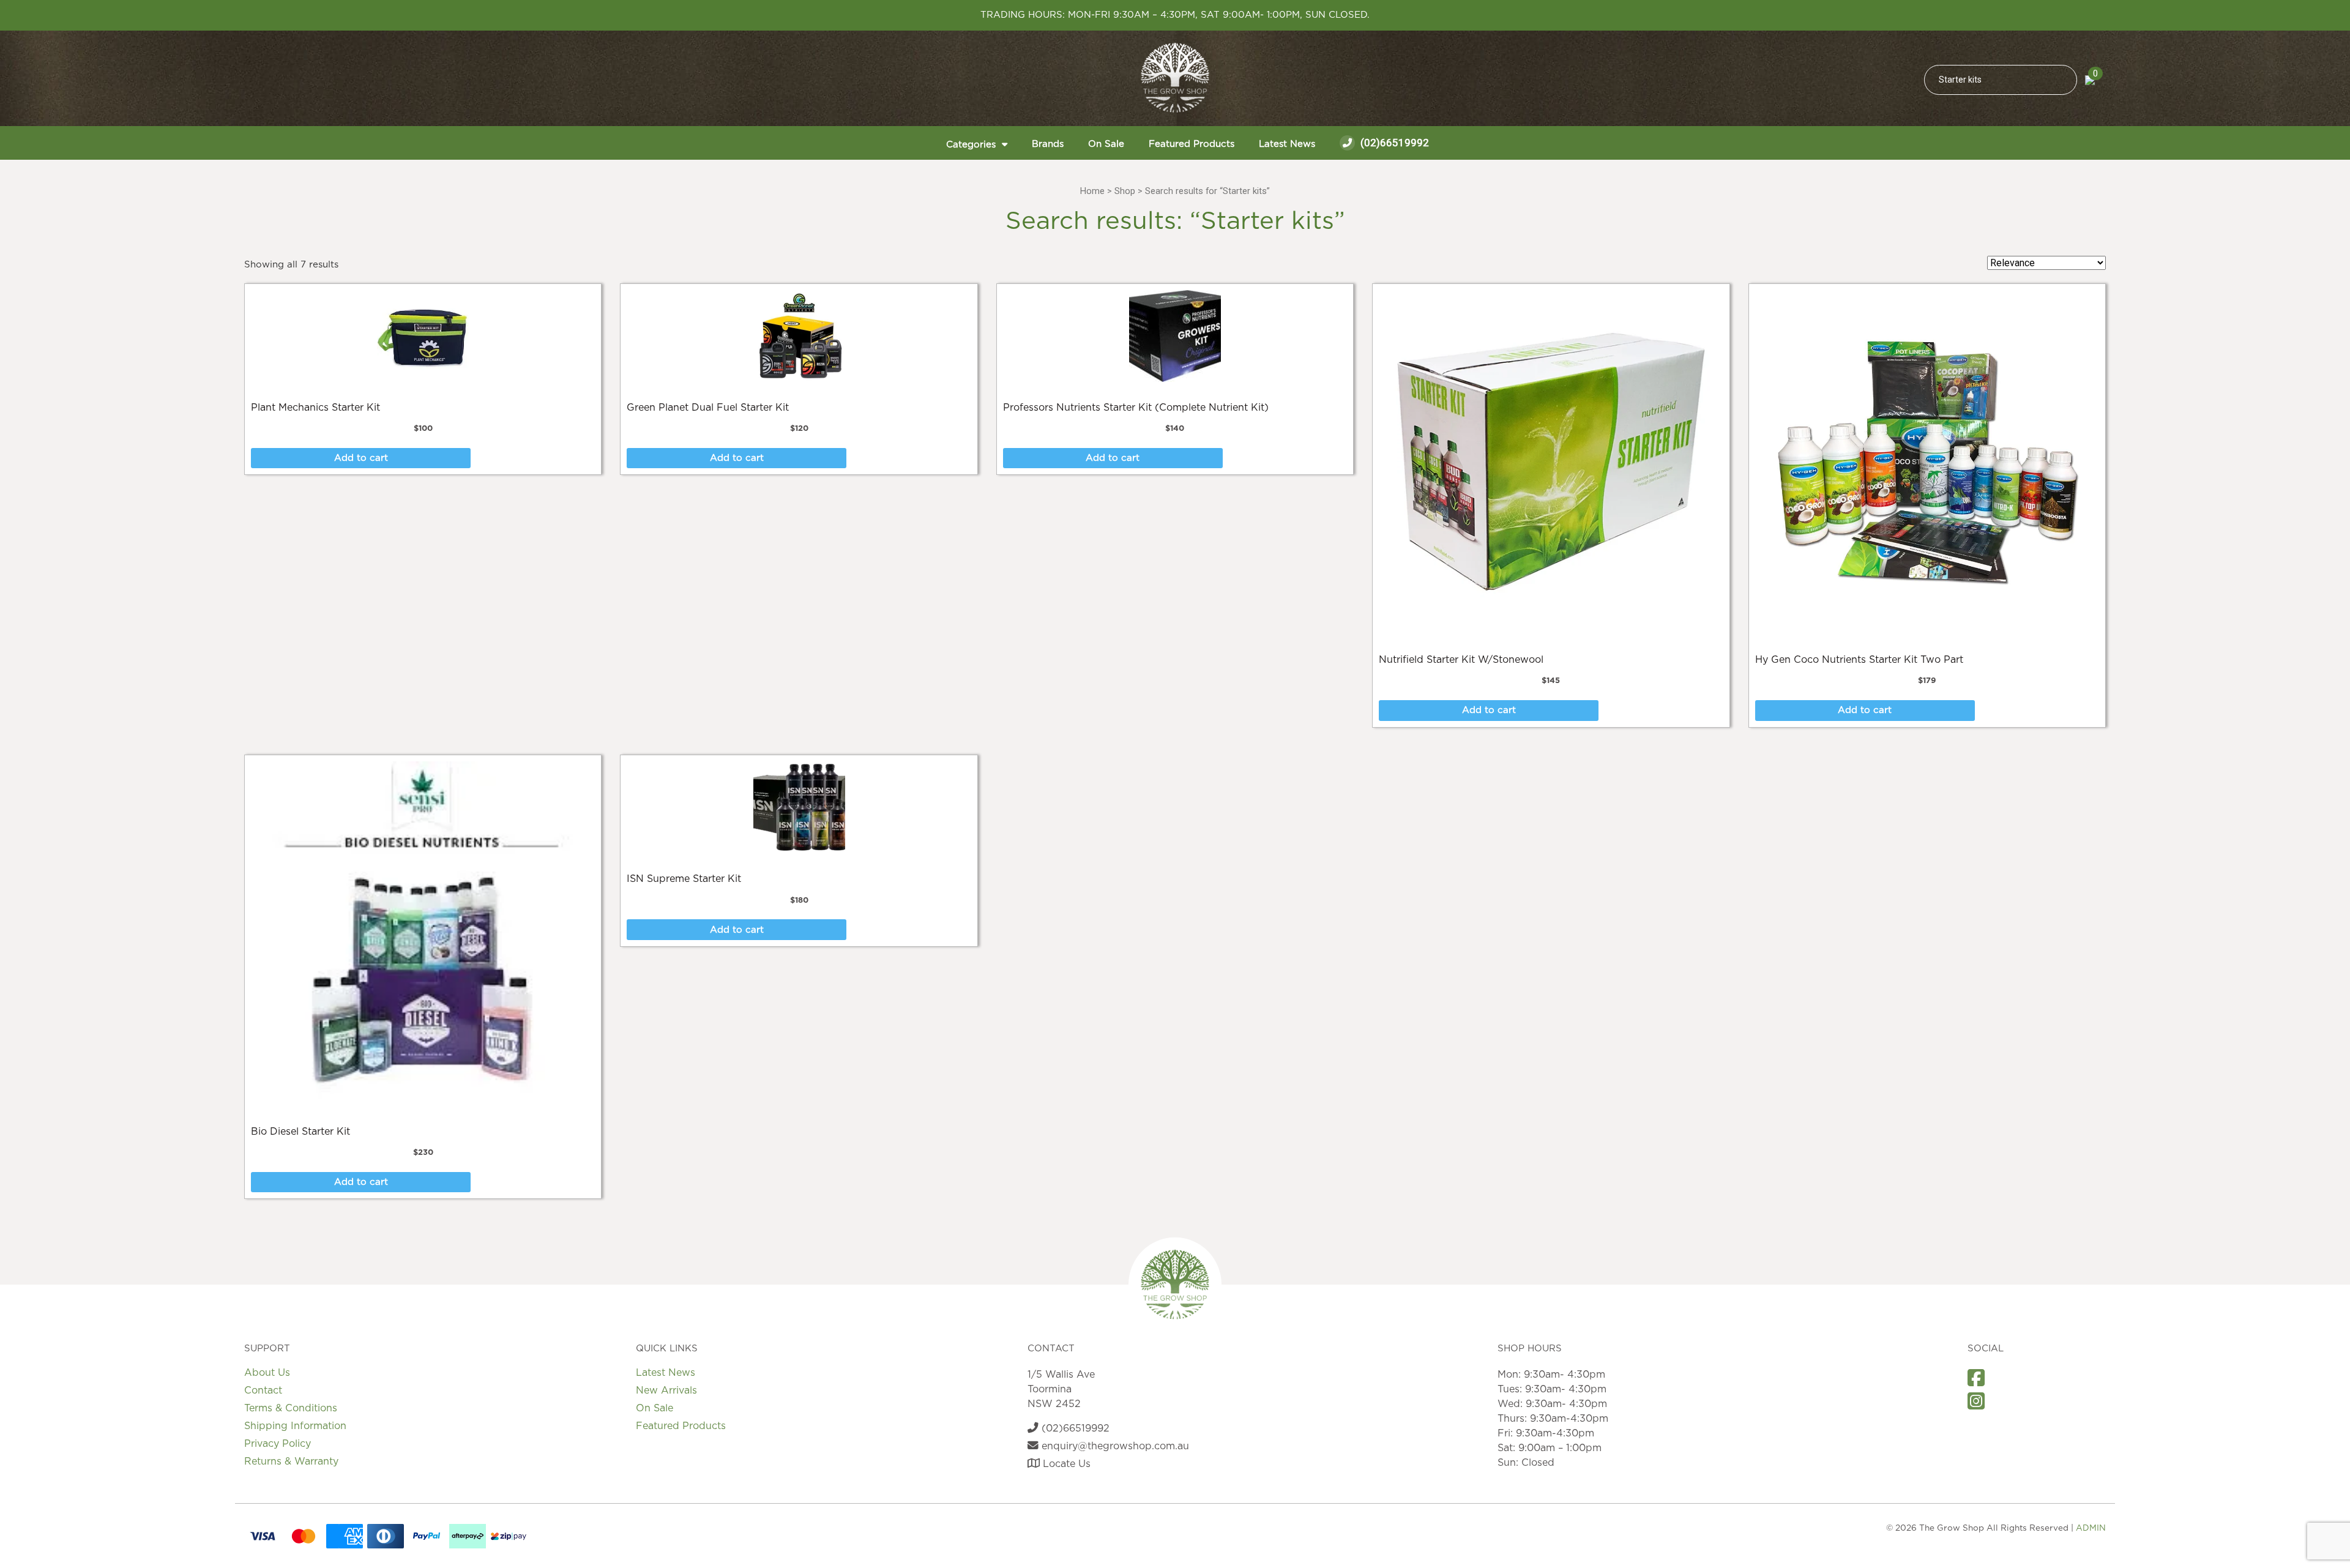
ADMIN (2091, 1528)
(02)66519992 (1393, 143)
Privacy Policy (278, 1444)
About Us (267, 1373)
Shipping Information (295, 1426)
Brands (1048, 144)
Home (1092, 191)
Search (2062, 80)
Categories (971, 145)
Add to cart (361, 458)
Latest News (1287, 144)
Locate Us (1065, 1464)
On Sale (1106, 144)
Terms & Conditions (291, 1408)
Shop (1125, 191)
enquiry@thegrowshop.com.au (1114, 1446)
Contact (263, 1391)
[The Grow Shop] (1175, 78)
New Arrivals (666, 1391)
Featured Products (1192, 144)
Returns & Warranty (291, 1462)
